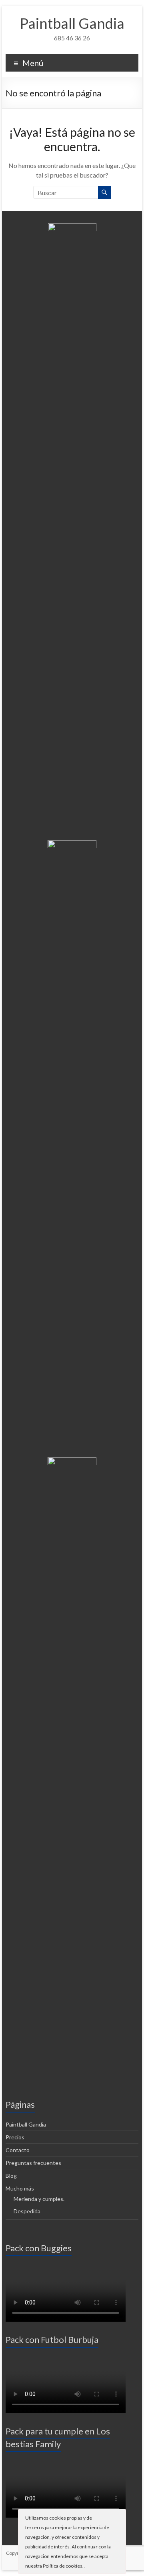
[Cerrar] (119, 2517)
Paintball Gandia (72, 23)
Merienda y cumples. (39, 2199)
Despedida (27, 2211)
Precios (15, 2137)
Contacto (18, 2150)
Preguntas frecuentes (33, 2163)
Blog (11, 2176)
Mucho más (20, 2188)
